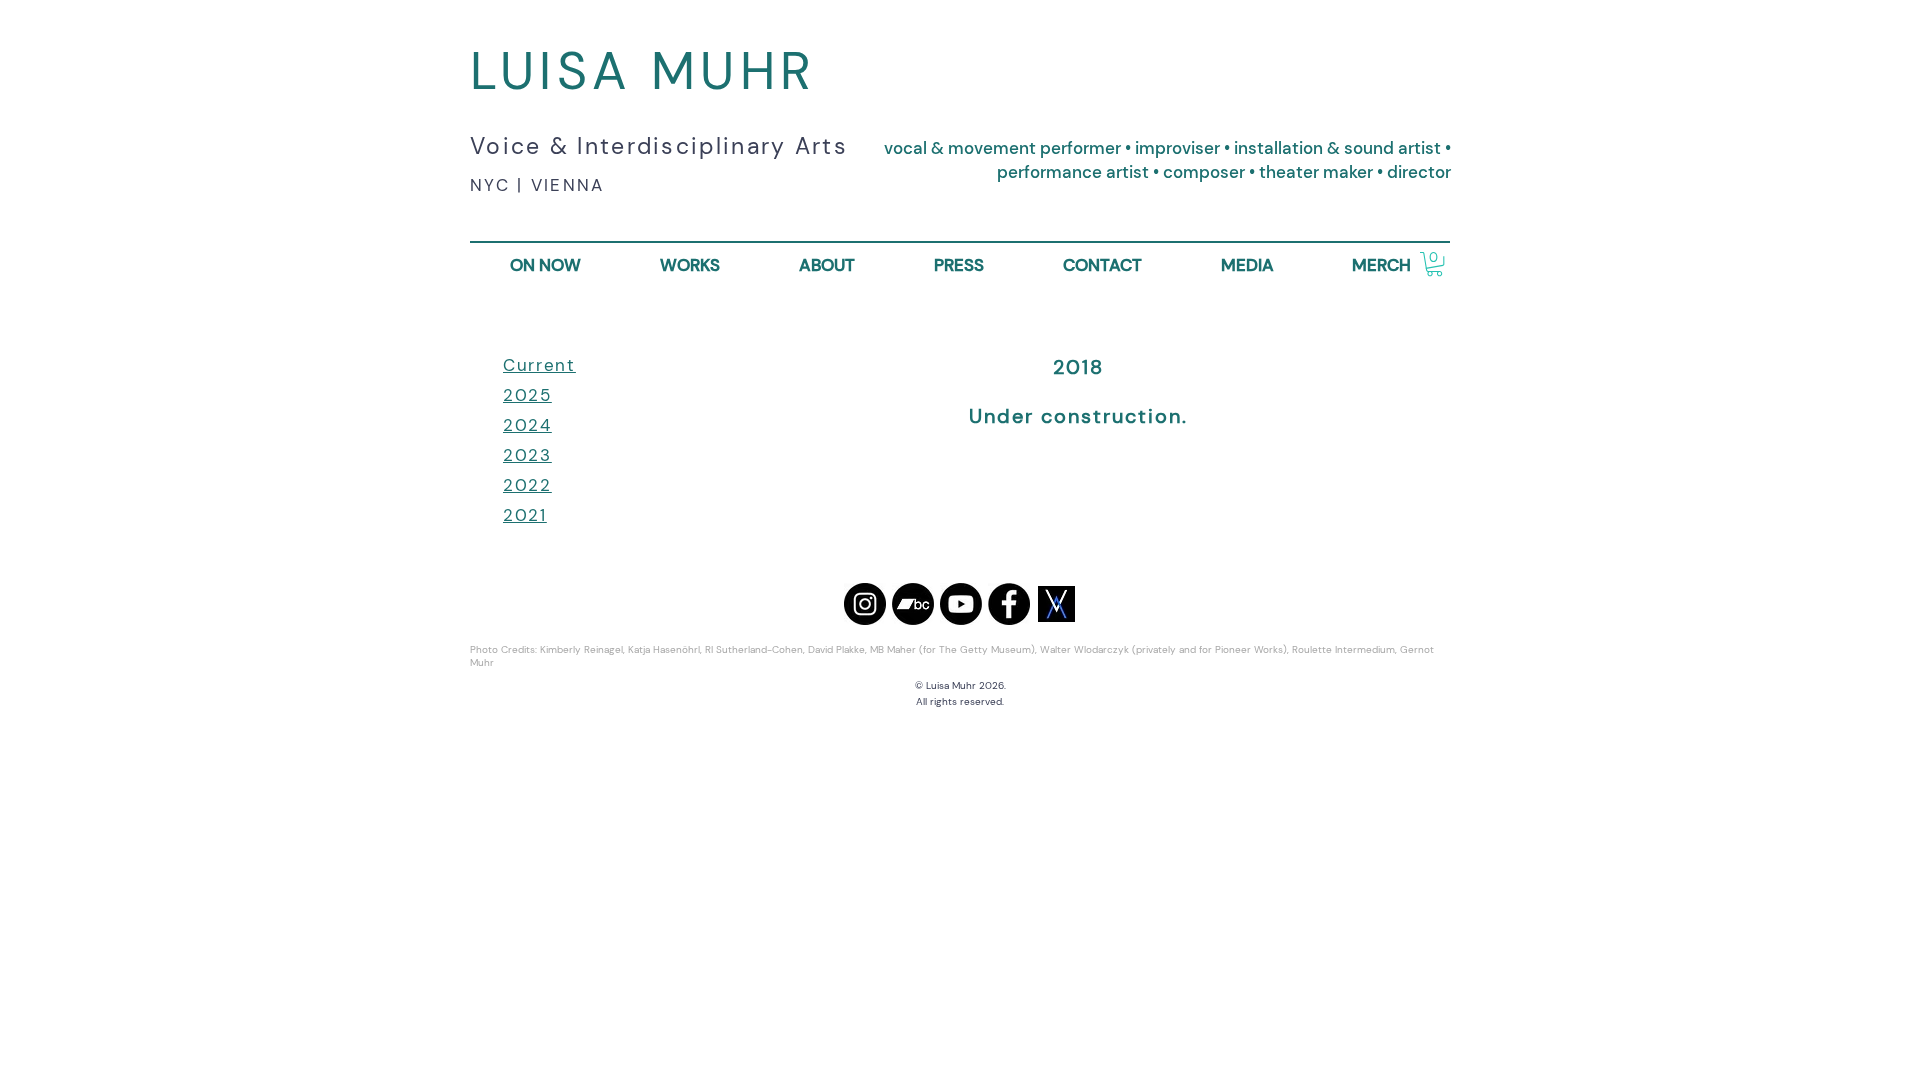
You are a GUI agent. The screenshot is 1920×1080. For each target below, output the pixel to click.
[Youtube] (961, 604)
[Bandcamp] (913, 604)
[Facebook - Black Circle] (1009, 604)
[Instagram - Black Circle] (865, 604)
